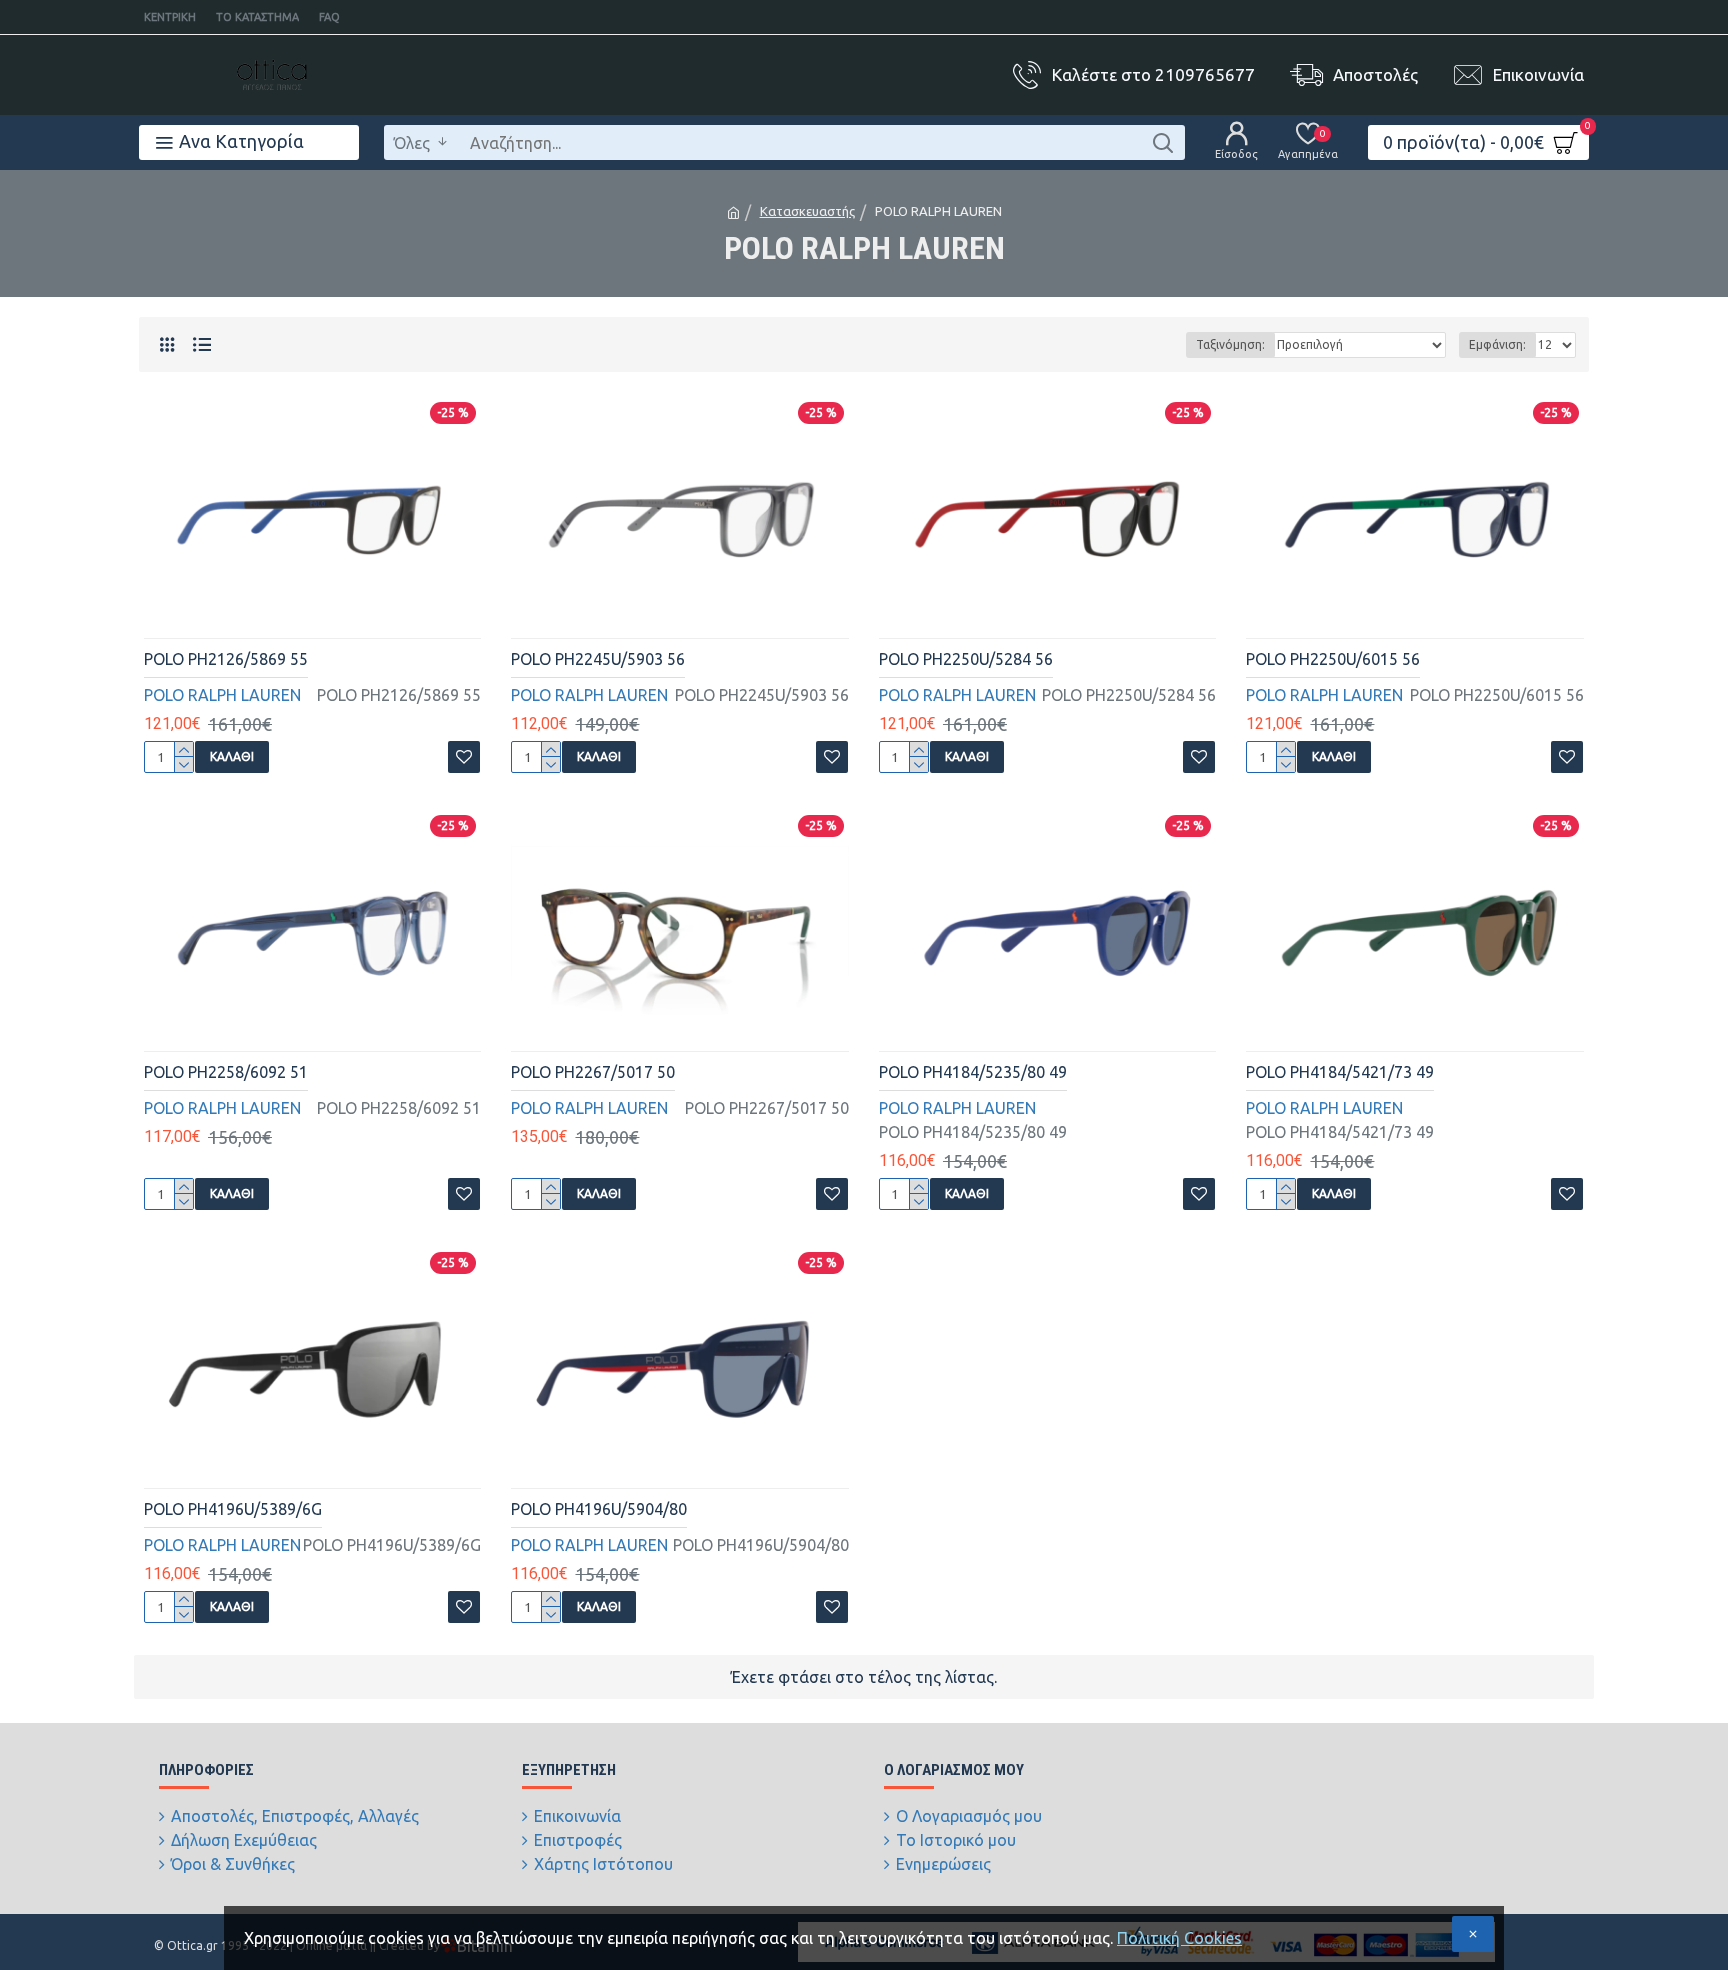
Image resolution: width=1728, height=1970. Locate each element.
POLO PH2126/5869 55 (226, 659)
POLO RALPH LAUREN (222, 695)
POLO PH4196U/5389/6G (233, 1509)
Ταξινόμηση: (1230, 344)
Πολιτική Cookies (1179, 1938)
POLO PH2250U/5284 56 (966, 659)
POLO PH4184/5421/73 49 (1340, 1072)
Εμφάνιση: (1497, 344)
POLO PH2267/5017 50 (593, 1072)
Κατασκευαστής (807, 211)
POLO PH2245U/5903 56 (598, 659)
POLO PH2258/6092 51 (226, 1072)
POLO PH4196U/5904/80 (599, 1509)
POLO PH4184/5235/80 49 (973, 1072)
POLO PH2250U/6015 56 (1333, 659)
